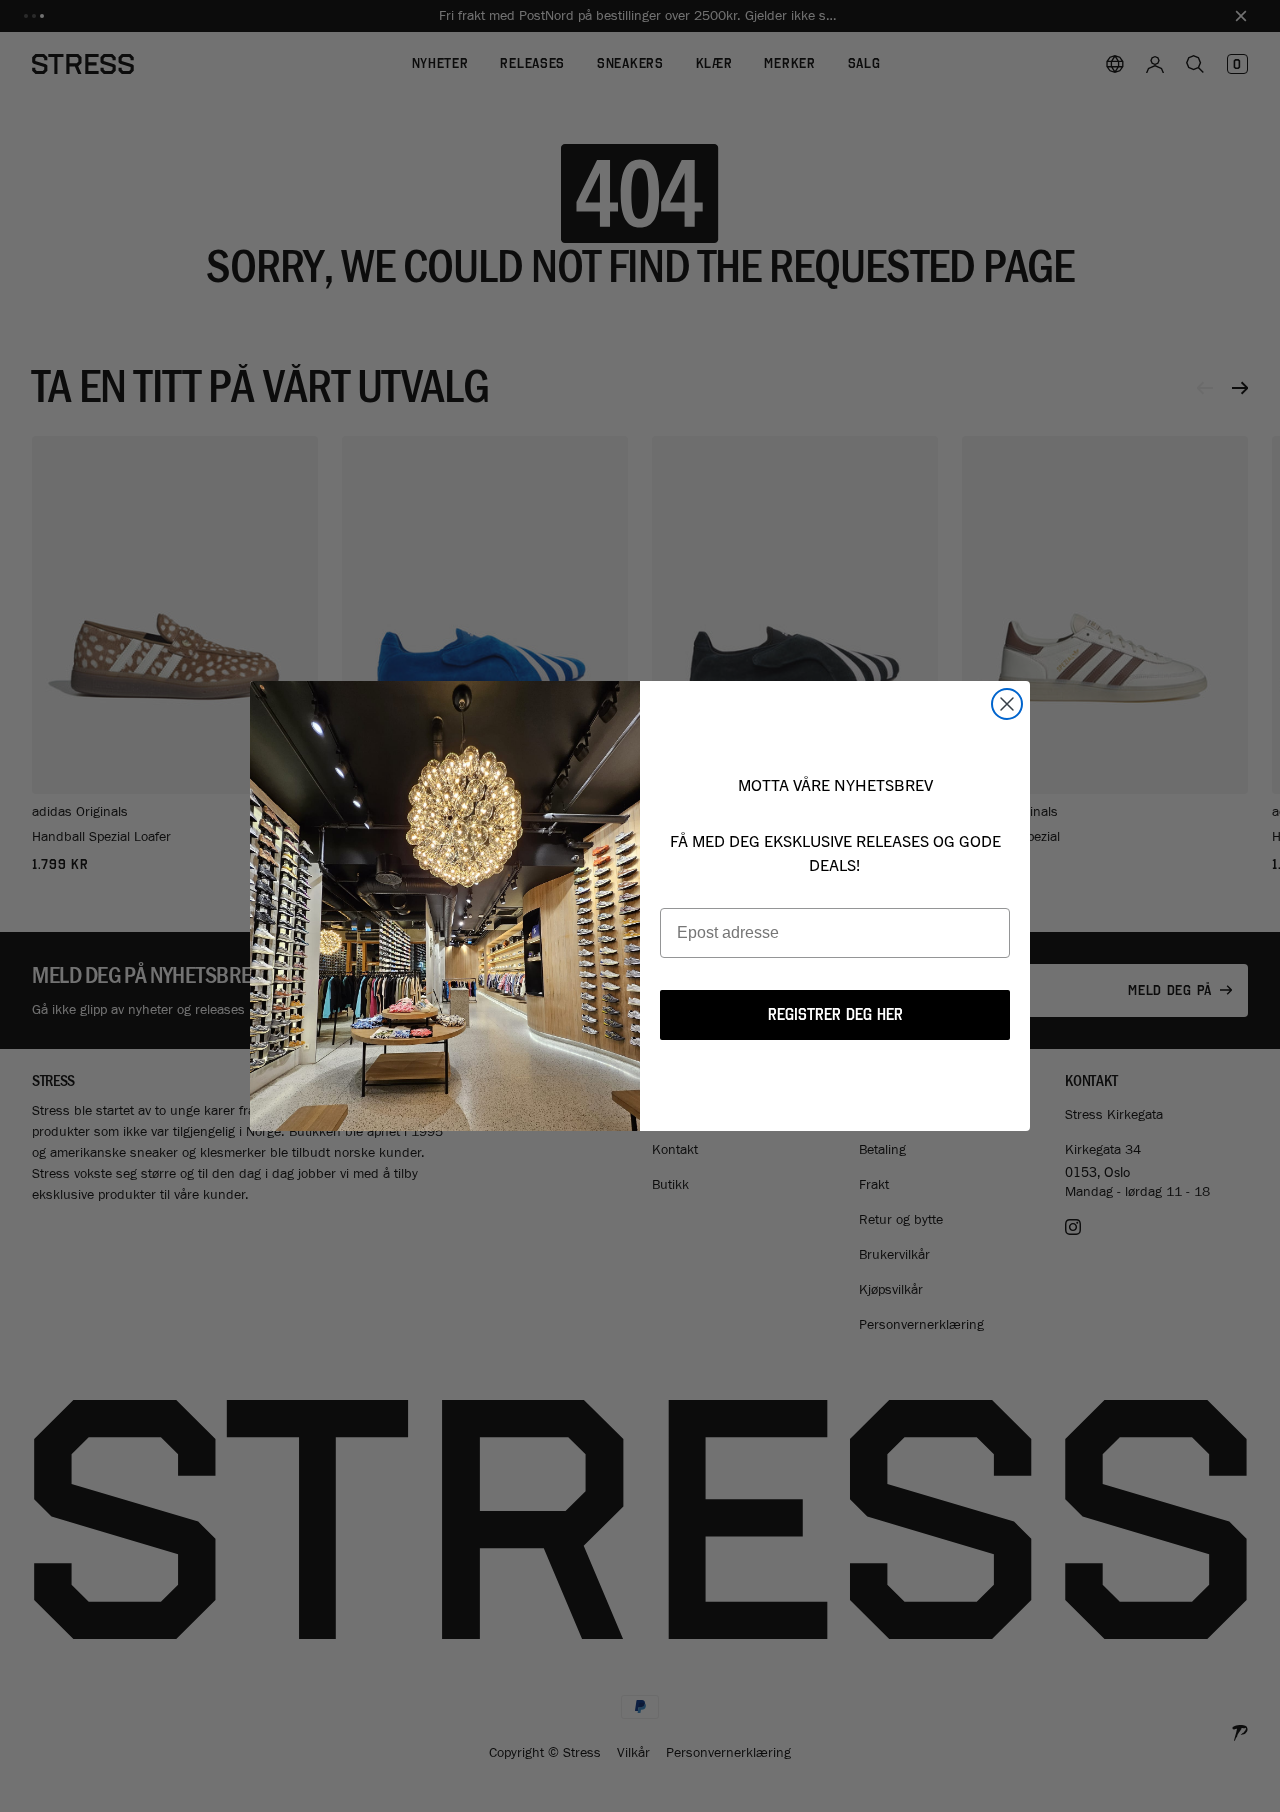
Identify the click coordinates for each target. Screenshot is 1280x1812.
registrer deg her (835, 1014)
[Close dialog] (1007, 704)
